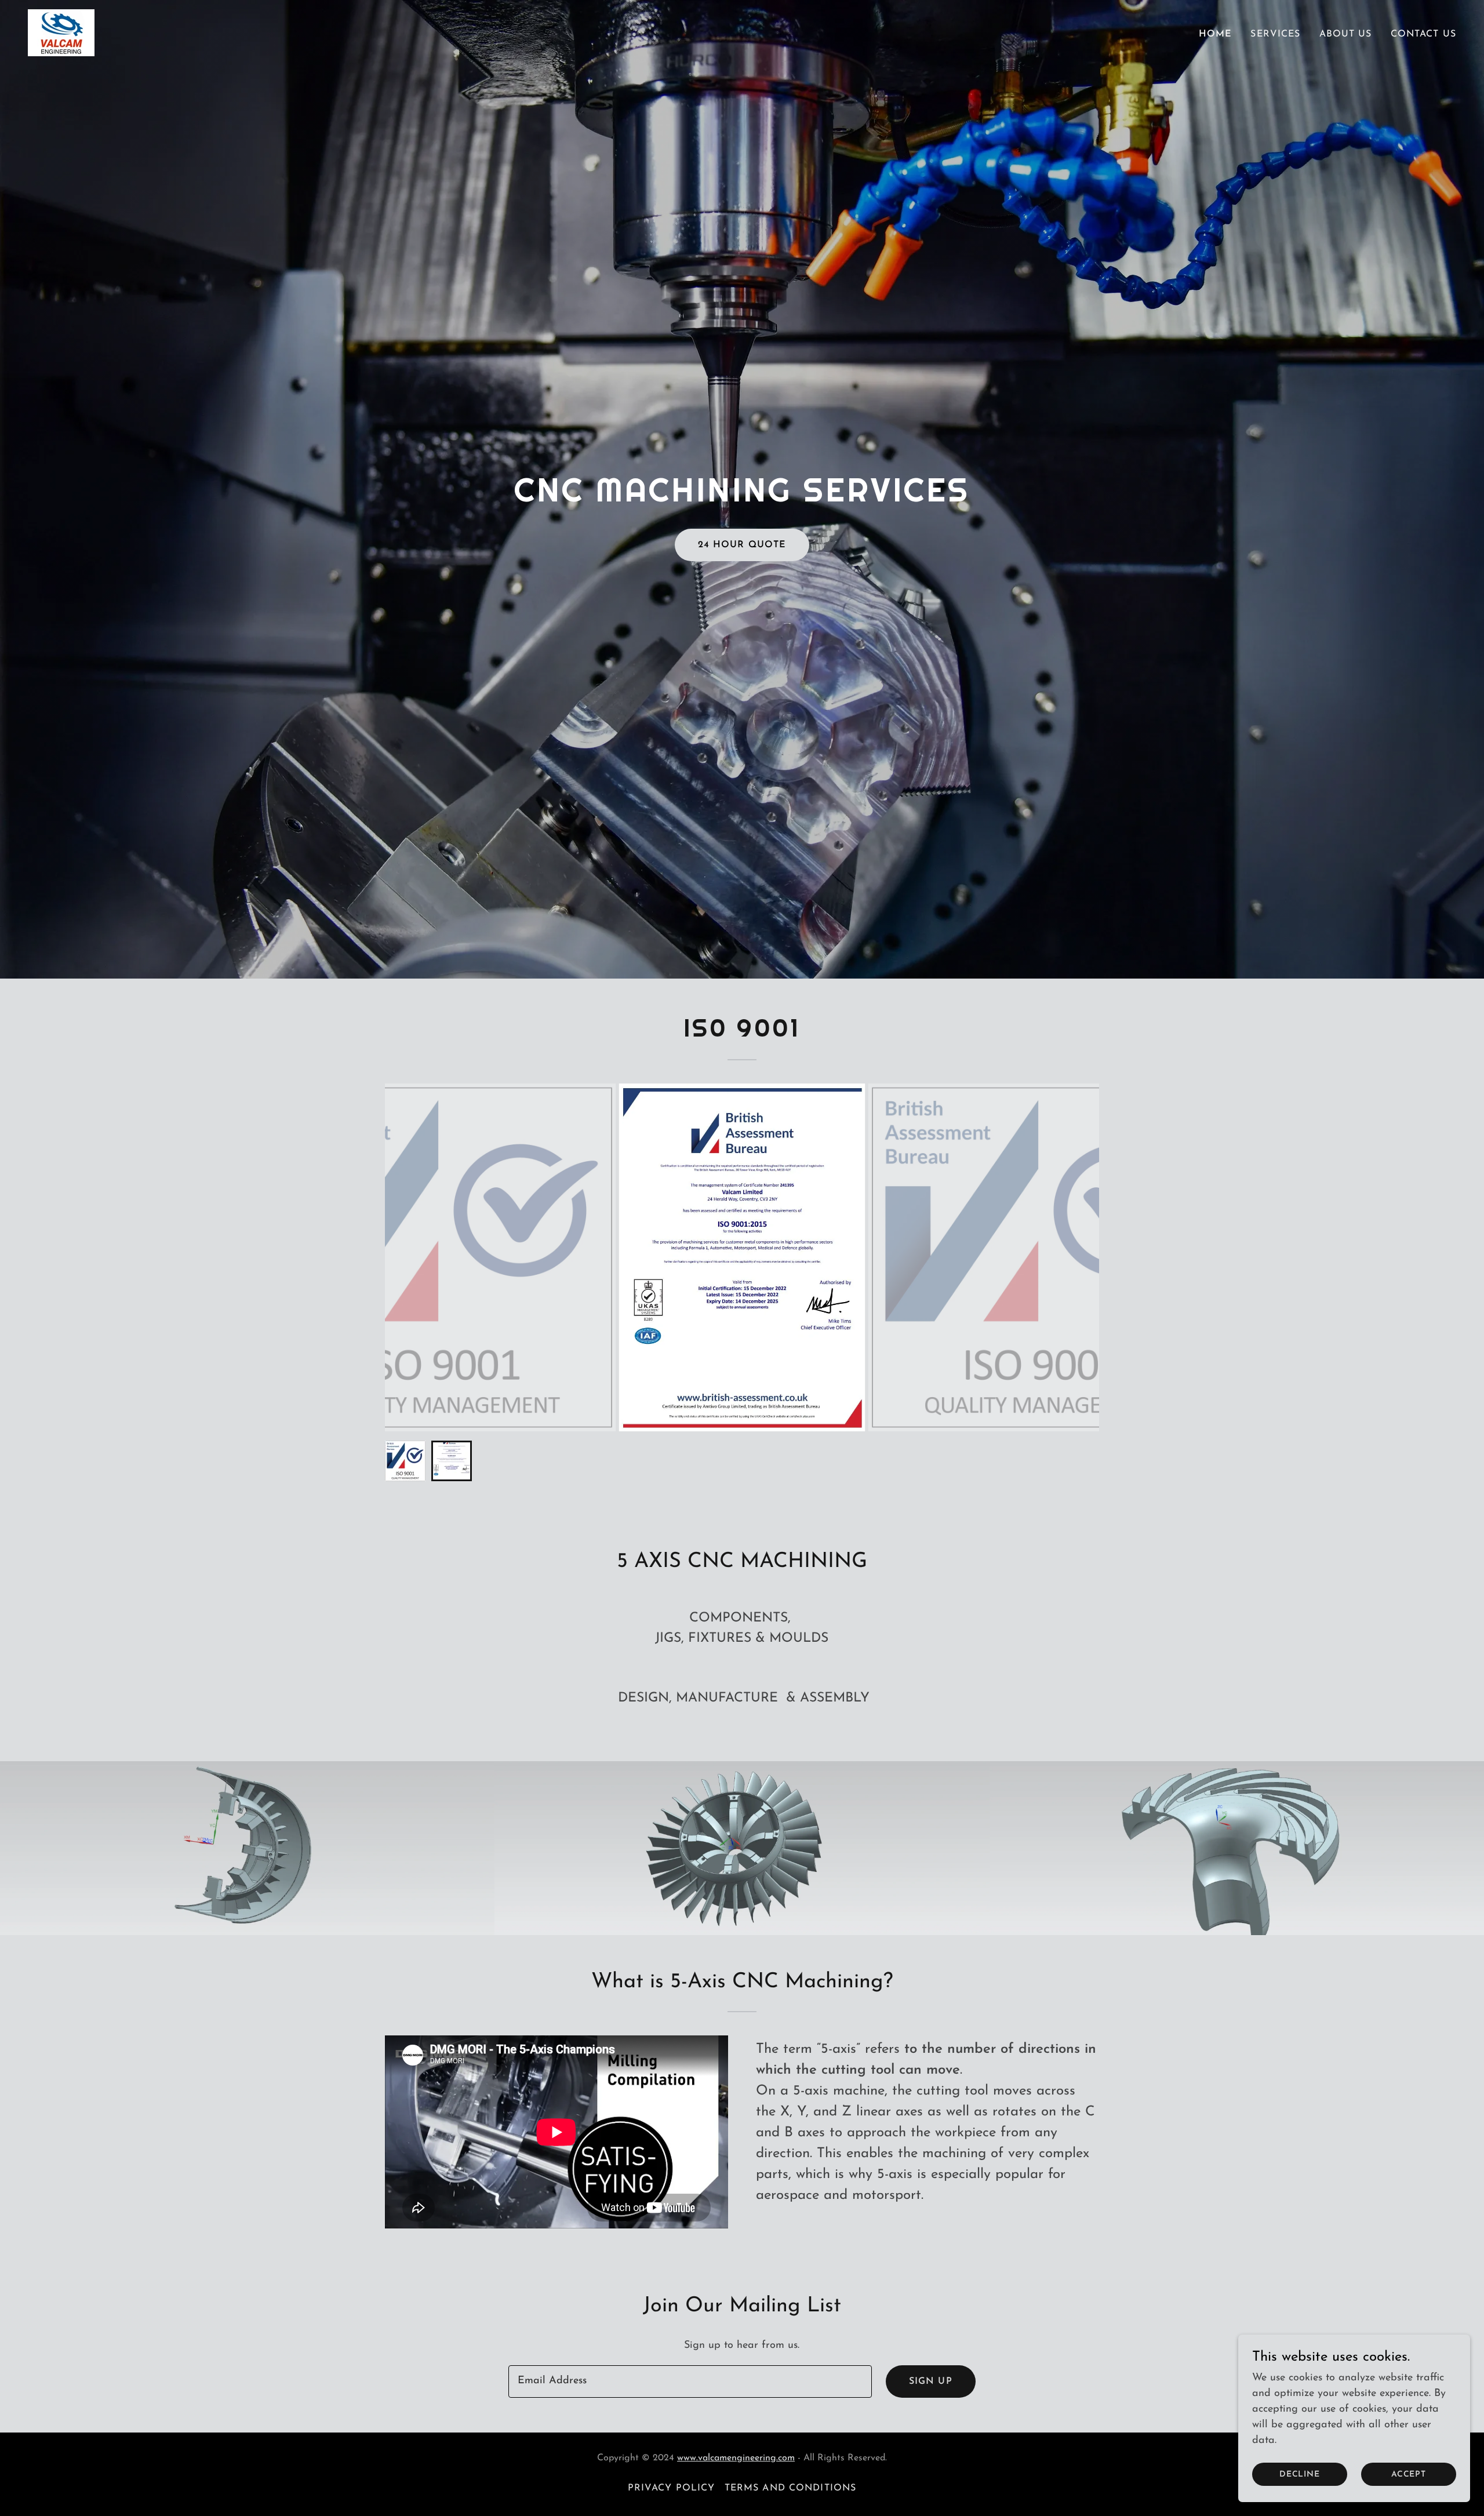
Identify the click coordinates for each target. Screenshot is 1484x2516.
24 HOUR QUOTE (742, 545)
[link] (61, 32)
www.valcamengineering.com (736, 2458)
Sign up (931, 2382)
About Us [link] (1346, 34)
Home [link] (1216, 34)
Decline (1300, 2475)
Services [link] (1275, 34)
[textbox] (690, 2382)
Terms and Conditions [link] (791, 2488)
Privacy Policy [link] (672, 2488)
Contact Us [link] (1423, 34)
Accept (1409, 2475)
